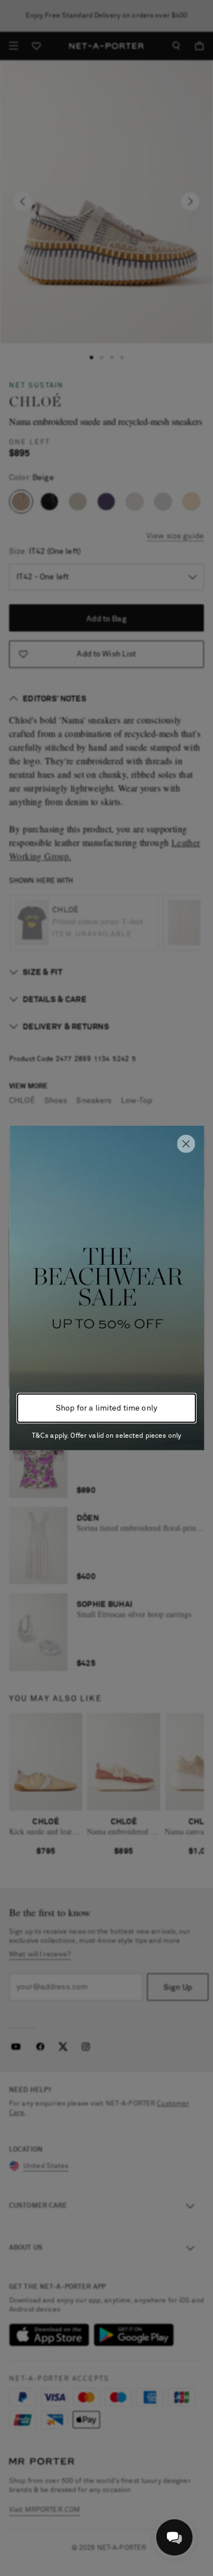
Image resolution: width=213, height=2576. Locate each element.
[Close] (186, 1144)
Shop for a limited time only (106, 1408)
